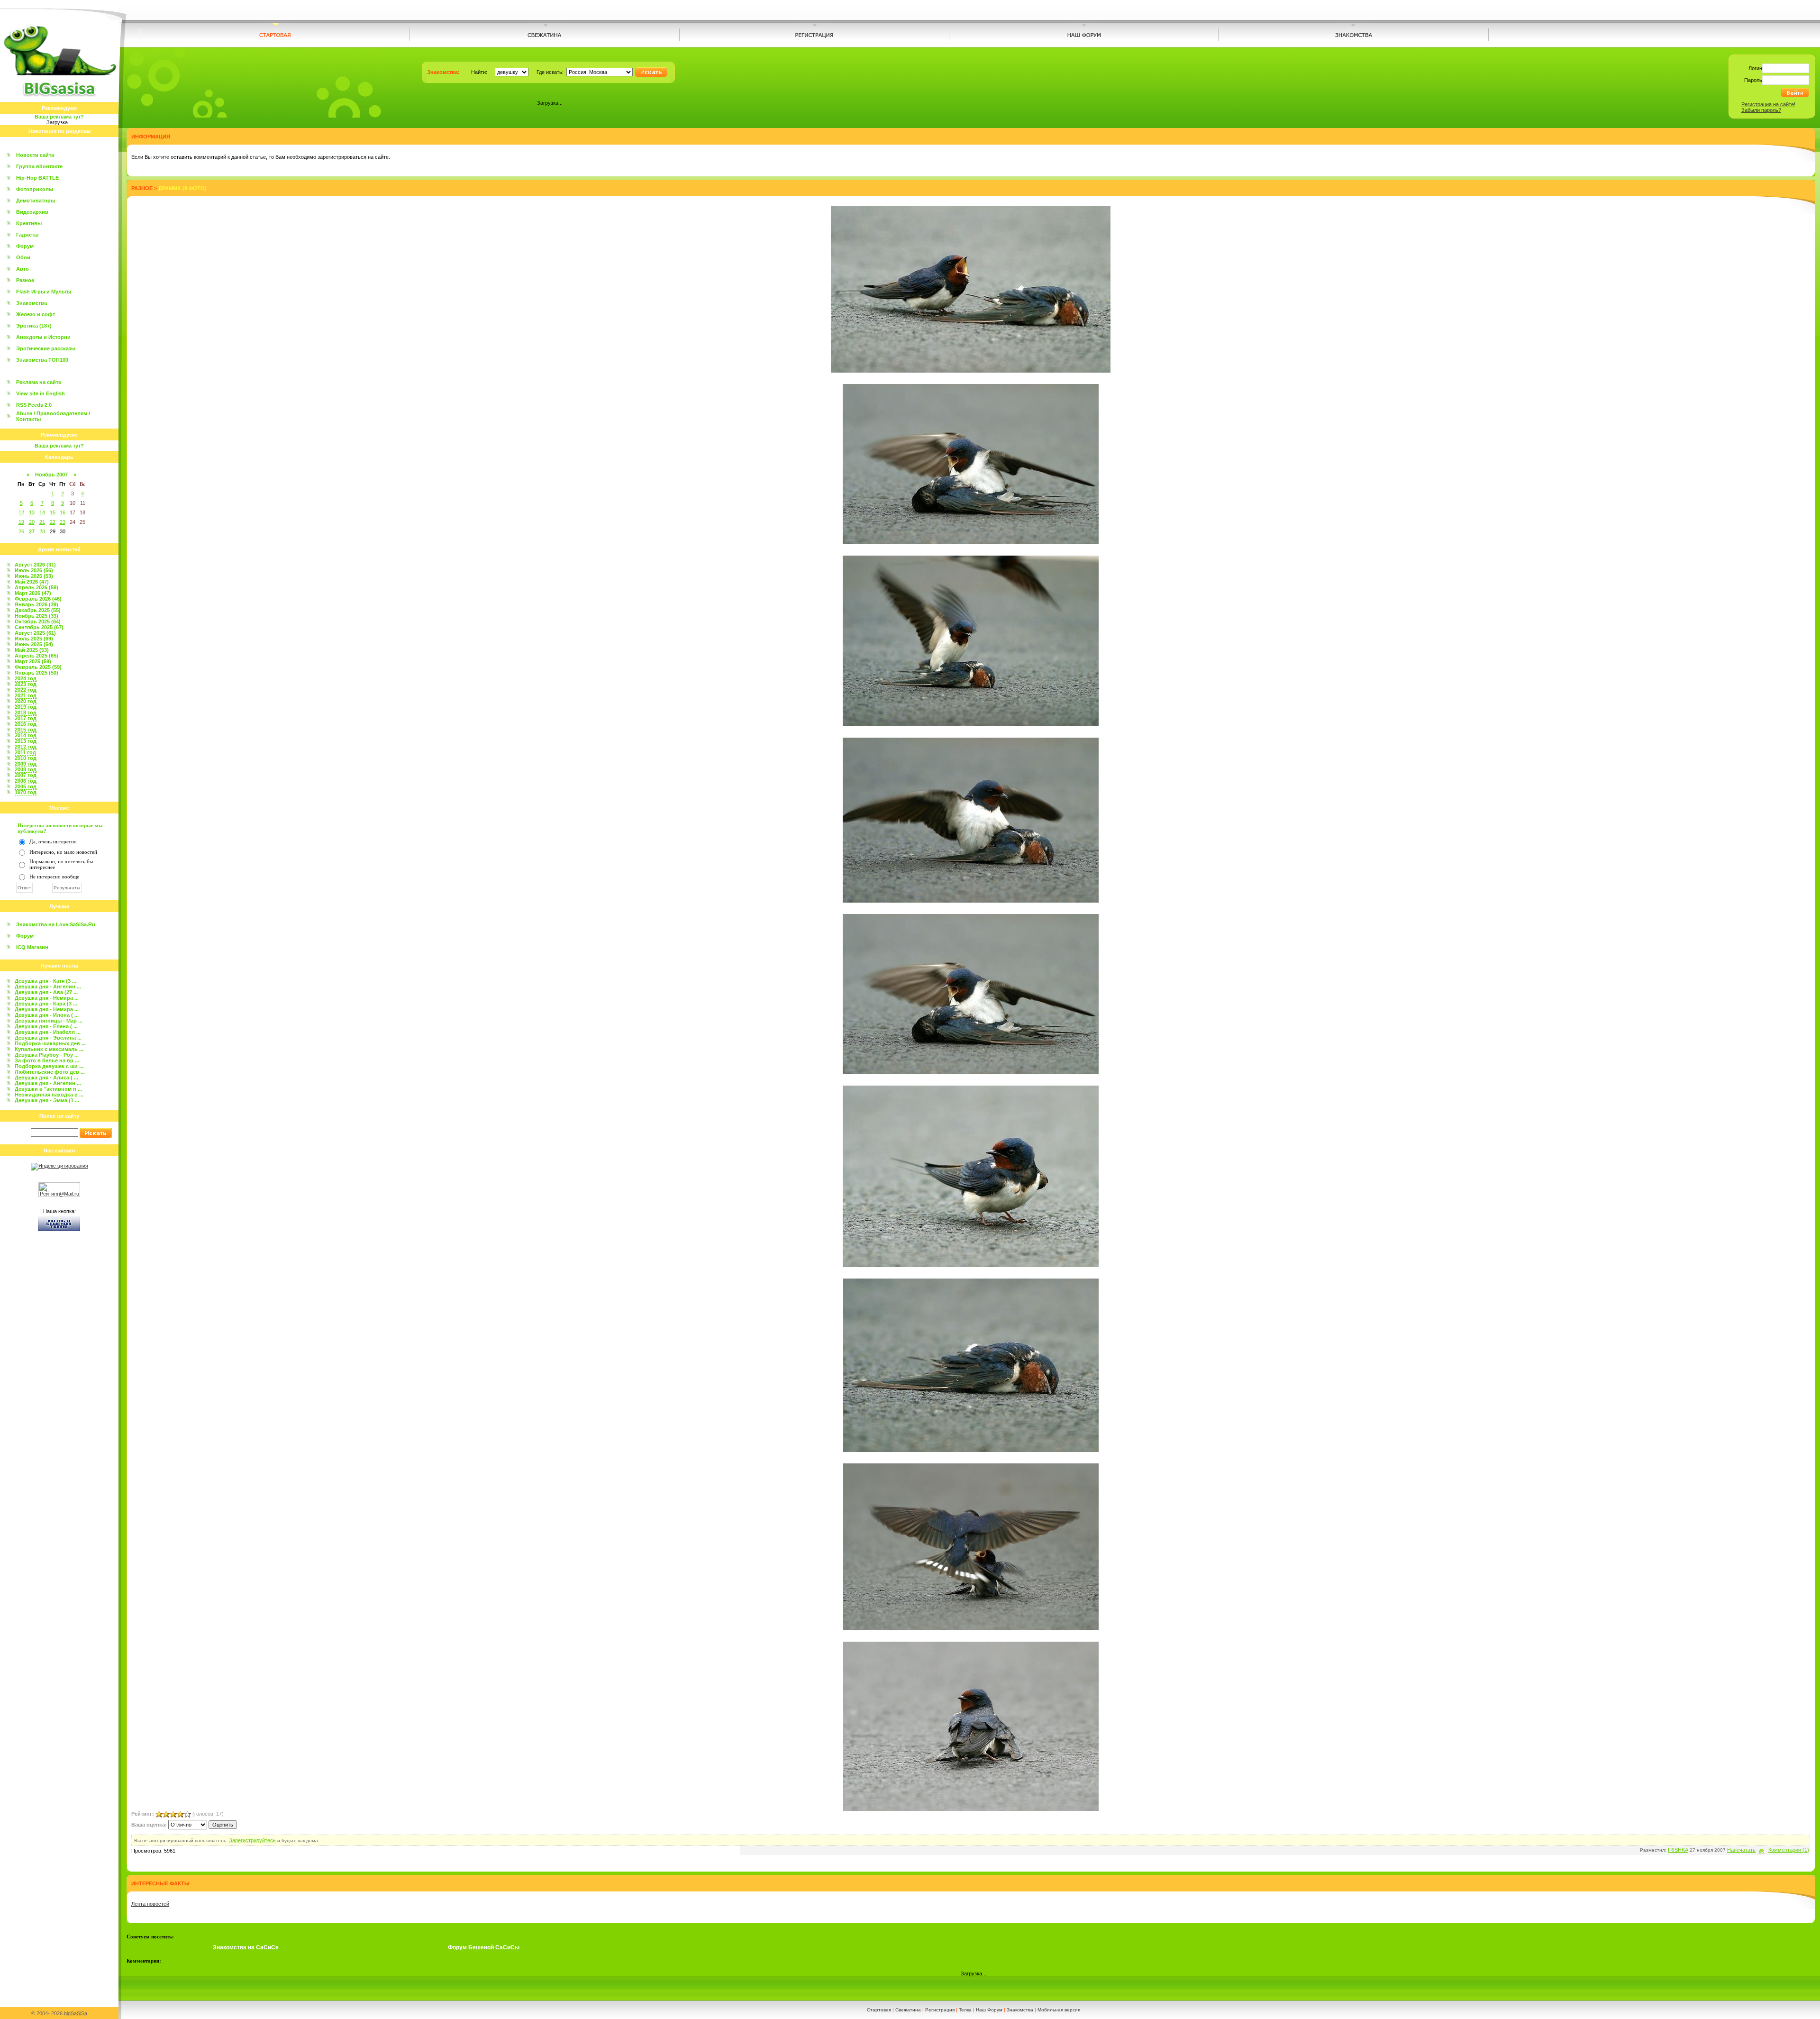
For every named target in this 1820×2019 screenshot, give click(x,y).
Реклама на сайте (39, 382)
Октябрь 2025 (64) (38, 621)
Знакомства (32, 303)
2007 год (26, 775)
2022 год (26, 690)
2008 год (26, 769)
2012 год (26, 747)
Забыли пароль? (1761, 110)
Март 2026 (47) (33, 593)
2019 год (26, 707)
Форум (25, 246)
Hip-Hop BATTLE (37, 178)
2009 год (26, 764)
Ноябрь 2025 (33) (36, 616)
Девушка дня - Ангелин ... (48, 987)
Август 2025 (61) (35, 633)
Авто (23, 269)
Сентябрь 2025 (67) (39, 627)
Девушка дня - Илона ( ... (47, 1015)
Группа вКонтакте (39, 166)
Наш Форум (989, 2010)
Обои (23, 257)
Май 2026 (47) (32, 582)
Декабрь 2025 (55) (38, 610)
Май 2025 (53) (32, 650)
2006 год (26, 781)
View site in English (41, 393)
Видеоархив (32, 212)
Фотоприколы (35, 189)
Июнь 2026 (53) (34, 576)
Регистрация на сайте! (1768, 104)
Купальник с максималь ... (49, 1049)
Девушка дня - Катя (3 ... (45, 981)
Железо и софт (36, 314)
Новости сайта (35, 155)
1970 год (26, 792)
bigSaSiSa (76, 2013)
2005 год (26, 786)
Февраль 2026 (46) (38, 599)
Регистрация (940, 2010)
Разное (25, 280)
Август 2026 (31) (35, 565)
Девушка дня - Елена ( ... (46, 1026)
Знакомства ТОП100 (42, 360)
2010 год (26, 758)
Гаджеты (27, 235)
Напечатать (1741, 1850)
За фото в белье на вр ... (47, 1060)
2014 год (26, 735)
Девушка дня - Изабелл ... (48, 1032)
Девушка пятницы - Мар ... (49, 1021)
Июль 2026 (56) (34, 570)
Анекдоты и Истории (43, 337)
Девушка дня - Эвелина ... (48, 1038)
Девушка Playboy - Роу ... (47, 1055)
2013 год (26, 741)
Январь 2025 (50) (36, 673)
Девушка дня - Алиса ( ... (46, 1078)
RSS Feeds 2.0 (34, 405)
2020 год (26, 701)
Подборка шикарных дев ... (50, 1043)
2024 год (26, 678)
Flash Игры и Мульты (44, 292)
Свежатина (908, 2010)
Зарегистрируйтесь (252, 1840)
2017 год (26, 718)
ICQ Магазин (32, 947)
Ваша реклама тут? (59, 117)
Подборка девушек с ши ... (49, 1066)
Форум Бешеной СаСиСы (484, 1947)
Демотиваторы (36, 201)
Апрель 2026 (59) (36, 587)
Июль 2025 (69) (34, 639)
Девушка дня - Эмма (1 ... (47, 1100)
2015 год (26, 730)
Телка (965, 2010)
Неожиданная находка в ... (49, 1095)
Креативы (29, 223)
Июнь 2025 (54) (34, 644)
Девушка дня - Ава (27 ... (46, 992)
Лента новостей (150, 1904)
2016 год (26, 724)
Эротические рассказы (46, 348)
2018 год (26, 713)
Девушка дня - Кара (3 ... (46, 1004)
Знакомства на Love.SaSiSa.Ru (56, 924)
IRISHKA (1678, 1850)
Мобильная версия (1059, 2010)
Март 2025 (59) (33, 661)
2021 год (26, 695)
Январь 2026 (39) (36, 604)
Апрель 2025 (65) (36, 656)
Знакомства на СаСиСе (246, 1947)
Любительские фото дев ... (50, 1072)
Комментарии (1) (1789, 1850)
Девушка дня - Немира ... (47, 998)
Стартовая (879, 2010)
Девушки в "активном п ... (48, 1089)
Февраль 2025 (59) (38, 667)
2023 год (26, 684)
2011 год (25, 752)
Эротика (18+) (34, 326)
